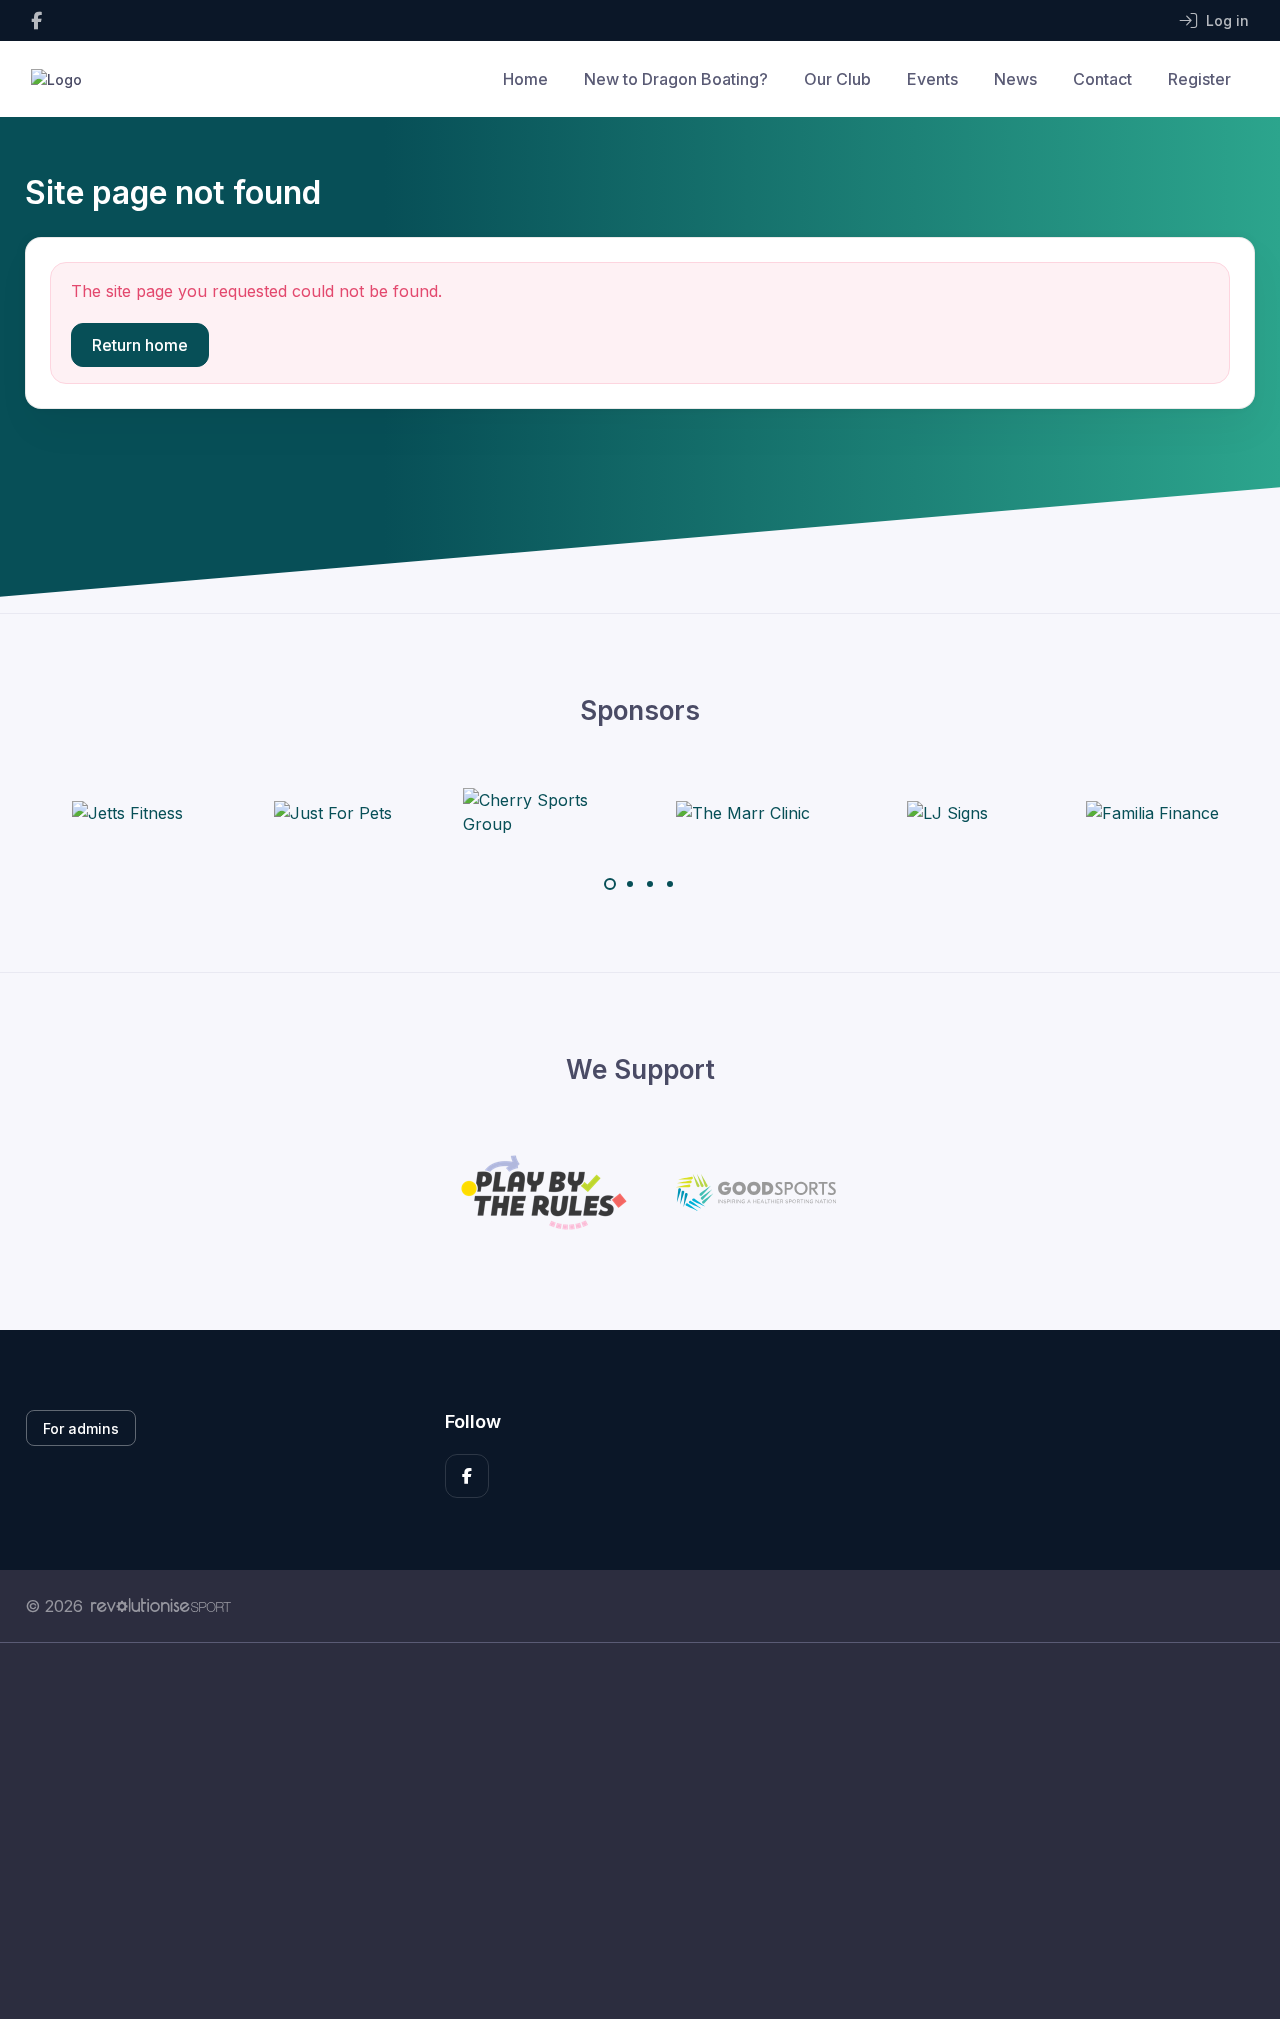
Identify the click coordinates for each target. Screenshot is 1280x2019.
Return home (140, 345)
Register (1199, 79)
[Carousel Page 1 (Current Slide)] (610, 884)
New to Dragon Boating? (676, 79)
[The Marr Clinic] (743, 812)
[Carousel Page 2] (630, 884)
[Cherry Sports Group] (538, 812)
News (1015, 79)
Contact (1102, 79)
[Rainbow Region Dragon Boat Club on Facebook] (36, 20)
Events (932, 79)
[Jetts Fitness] (127, 812)
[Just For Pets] (333, 812)
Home (525, 79)
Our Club (837, 79)
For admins (81, 1428)
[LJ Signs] (947, 812)
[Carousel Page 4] (670, 884)
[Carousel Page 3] (650, 884)
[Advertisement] (625, 1831)
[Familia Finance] (1152, 812)
